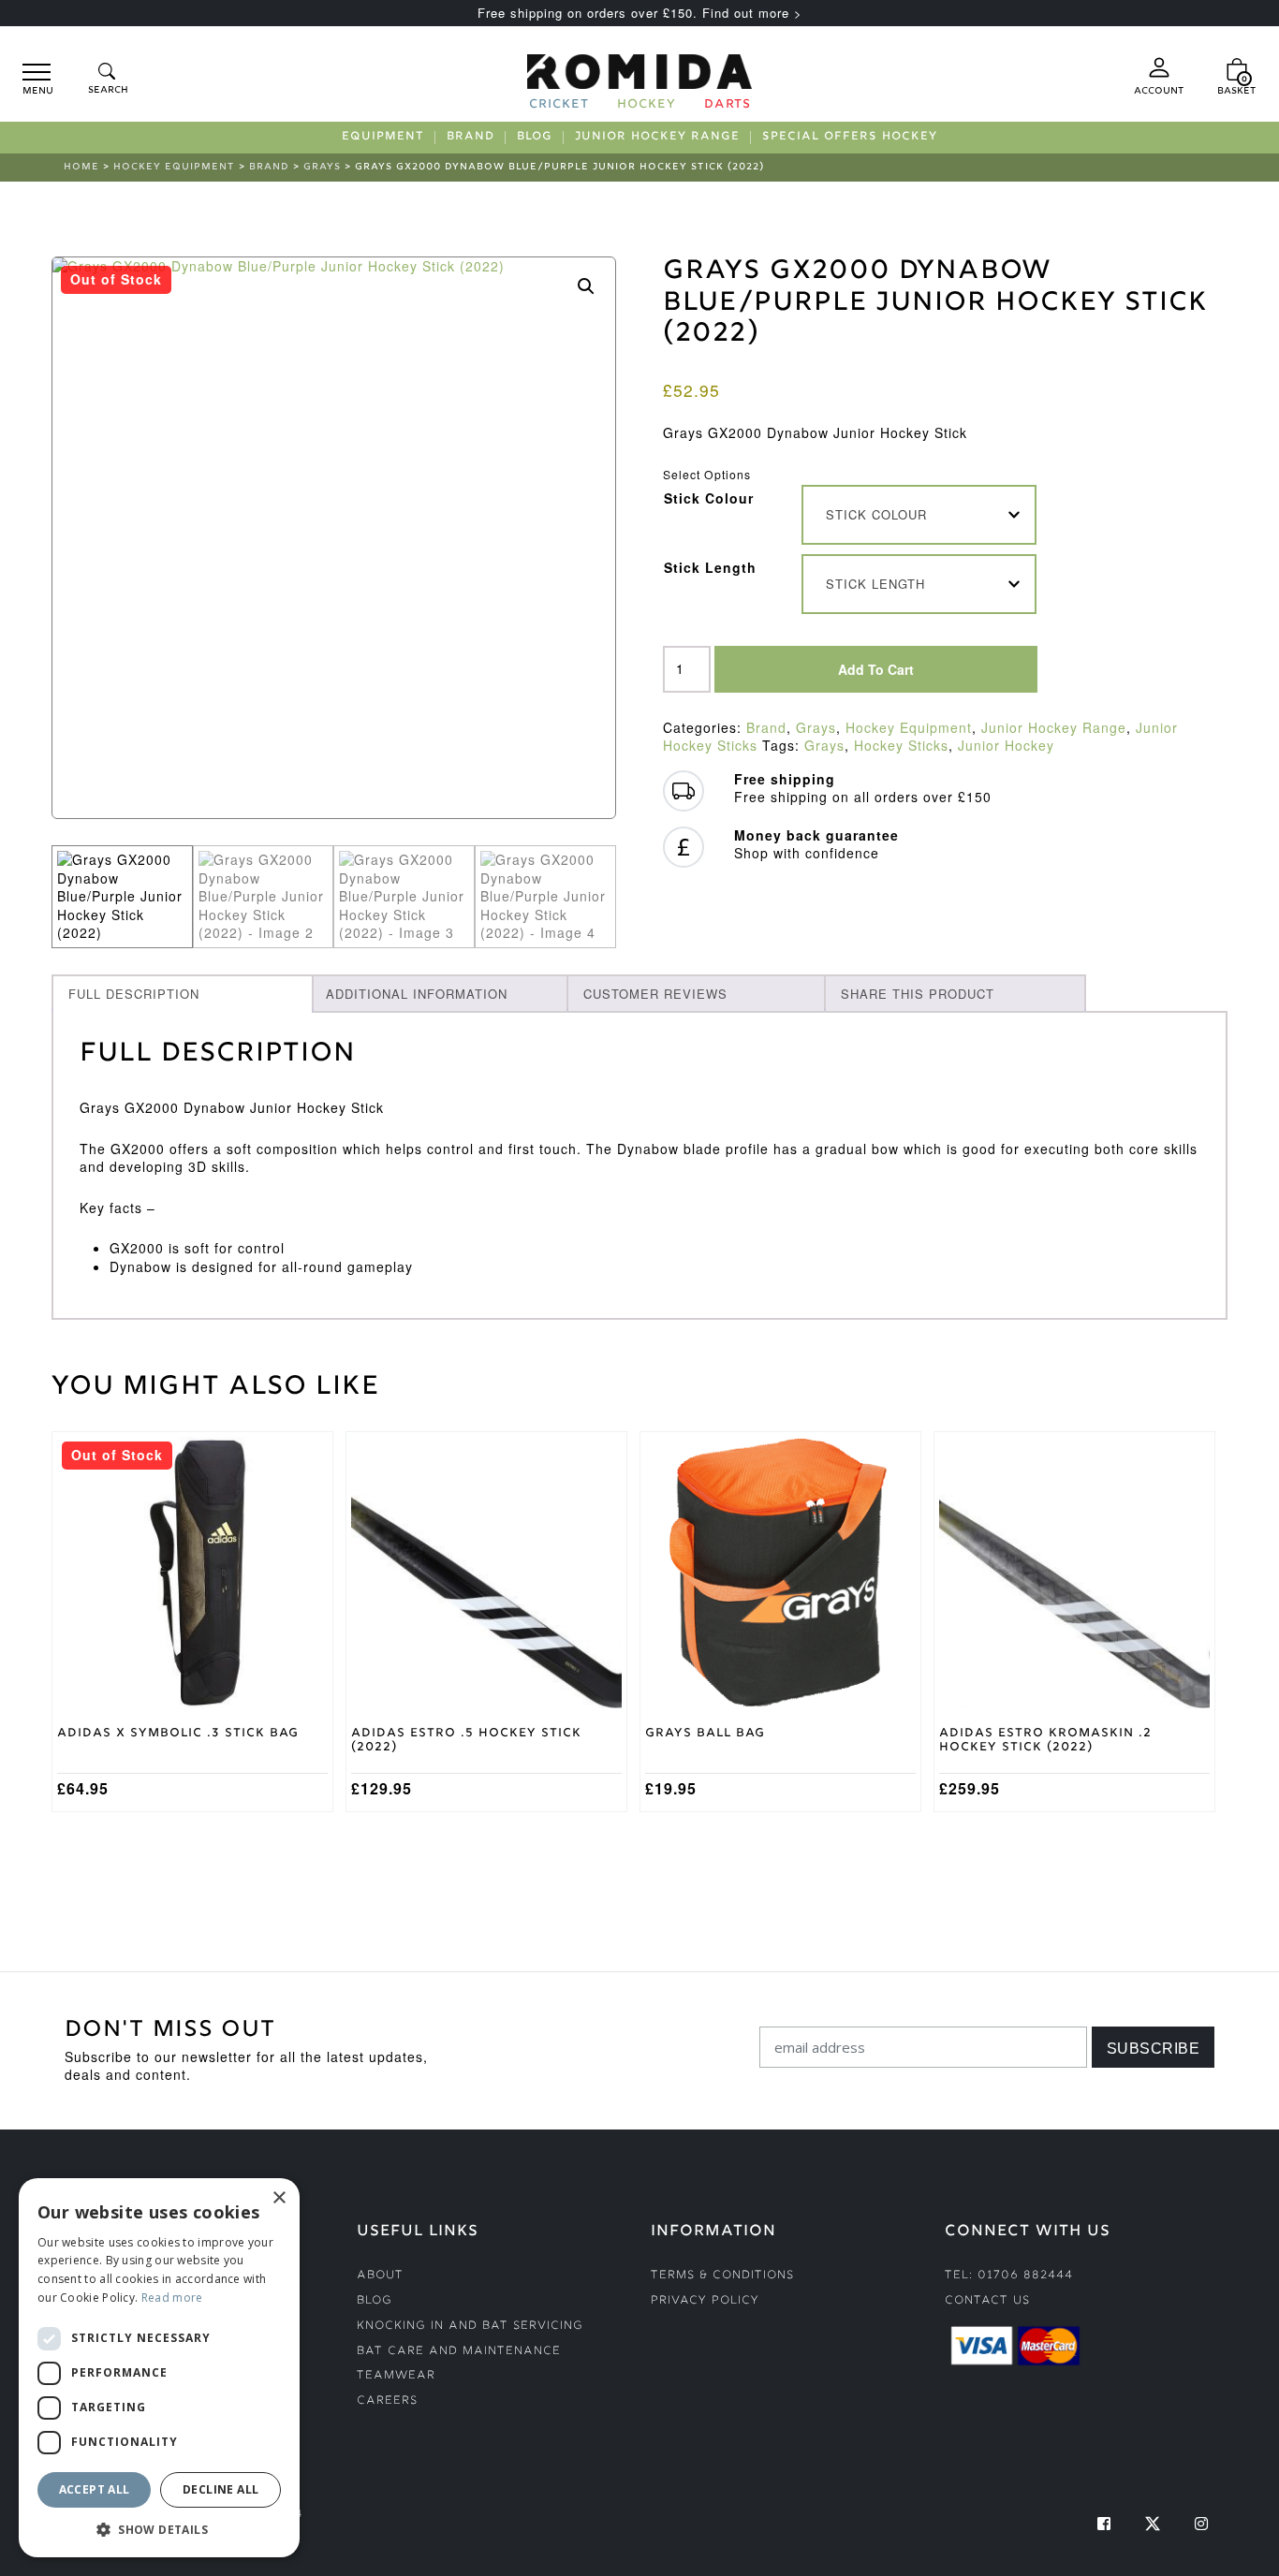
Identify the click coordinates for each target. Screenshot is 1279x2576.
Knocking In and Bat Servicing (470, 2327)
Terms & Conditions (722, 2276)
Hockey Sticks (901, 745)
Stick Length (710, 567)
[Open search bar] (107, 80)
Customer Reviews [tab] (655, 994)
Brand (470, 138)
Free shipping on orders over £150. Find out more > (640, 13)
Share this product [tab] (918, 994)
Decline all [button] (221, 2489)
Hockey (647, 106)
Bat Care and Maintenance (459, 2352)
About (380, 2276)
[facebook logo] (1104, 2524)
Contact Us (987, 2301)
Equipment (383, 138)
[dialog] (159, 2368)
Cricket (559, 106)
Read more (172, 2298)
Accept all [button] (95, 2489)
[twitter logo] (1153, 2524)
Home (81, 167)
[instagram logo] (1201, 2524)
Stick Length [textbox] (875, 584)
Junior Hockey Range (657, 138)
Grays (322, 167)
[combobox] (919, 515)
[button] (586, 286)
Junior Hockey (1006, 745)
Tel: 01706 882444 (1009, 2276)
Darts (728, 106)
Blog (535, 138)
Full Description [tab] (134, 994)
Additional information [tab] (417, 994)
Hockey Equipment (174, 167)
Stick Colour (709, 498)
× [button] (279, 2198)
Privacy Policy (705, 2301)
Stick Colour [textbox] (876, 514)
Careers (387, 2401)
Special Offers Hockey (850, 138)
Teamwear (396, 2376)
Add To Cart (876, 669)
